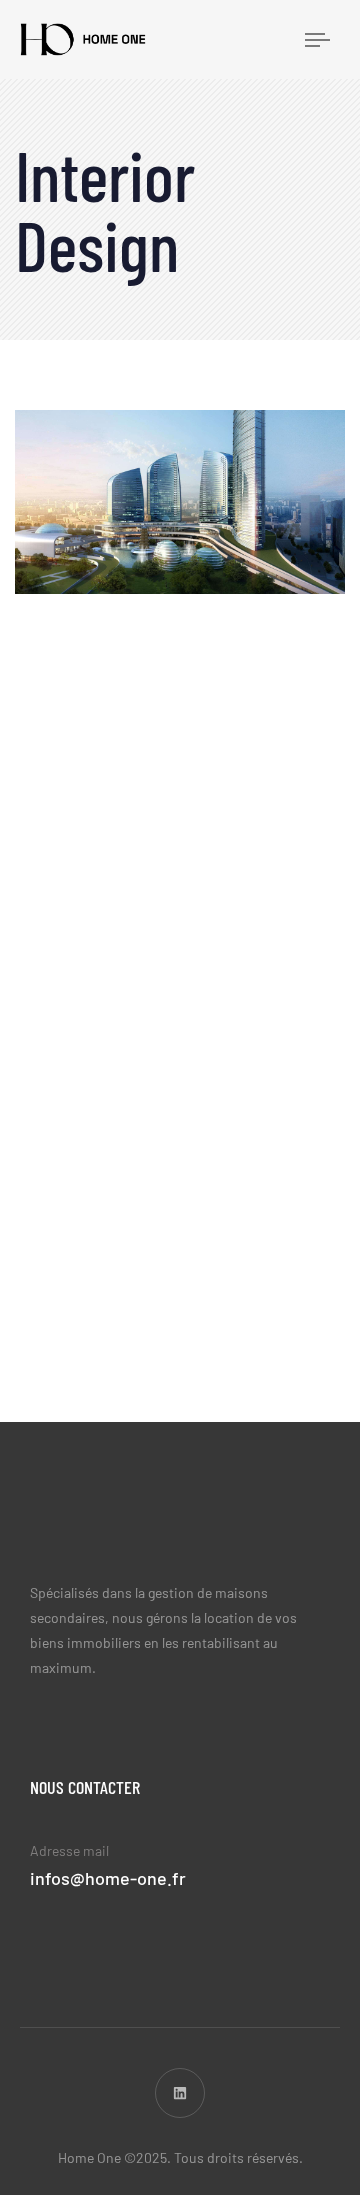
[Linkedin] (180, 2093)
